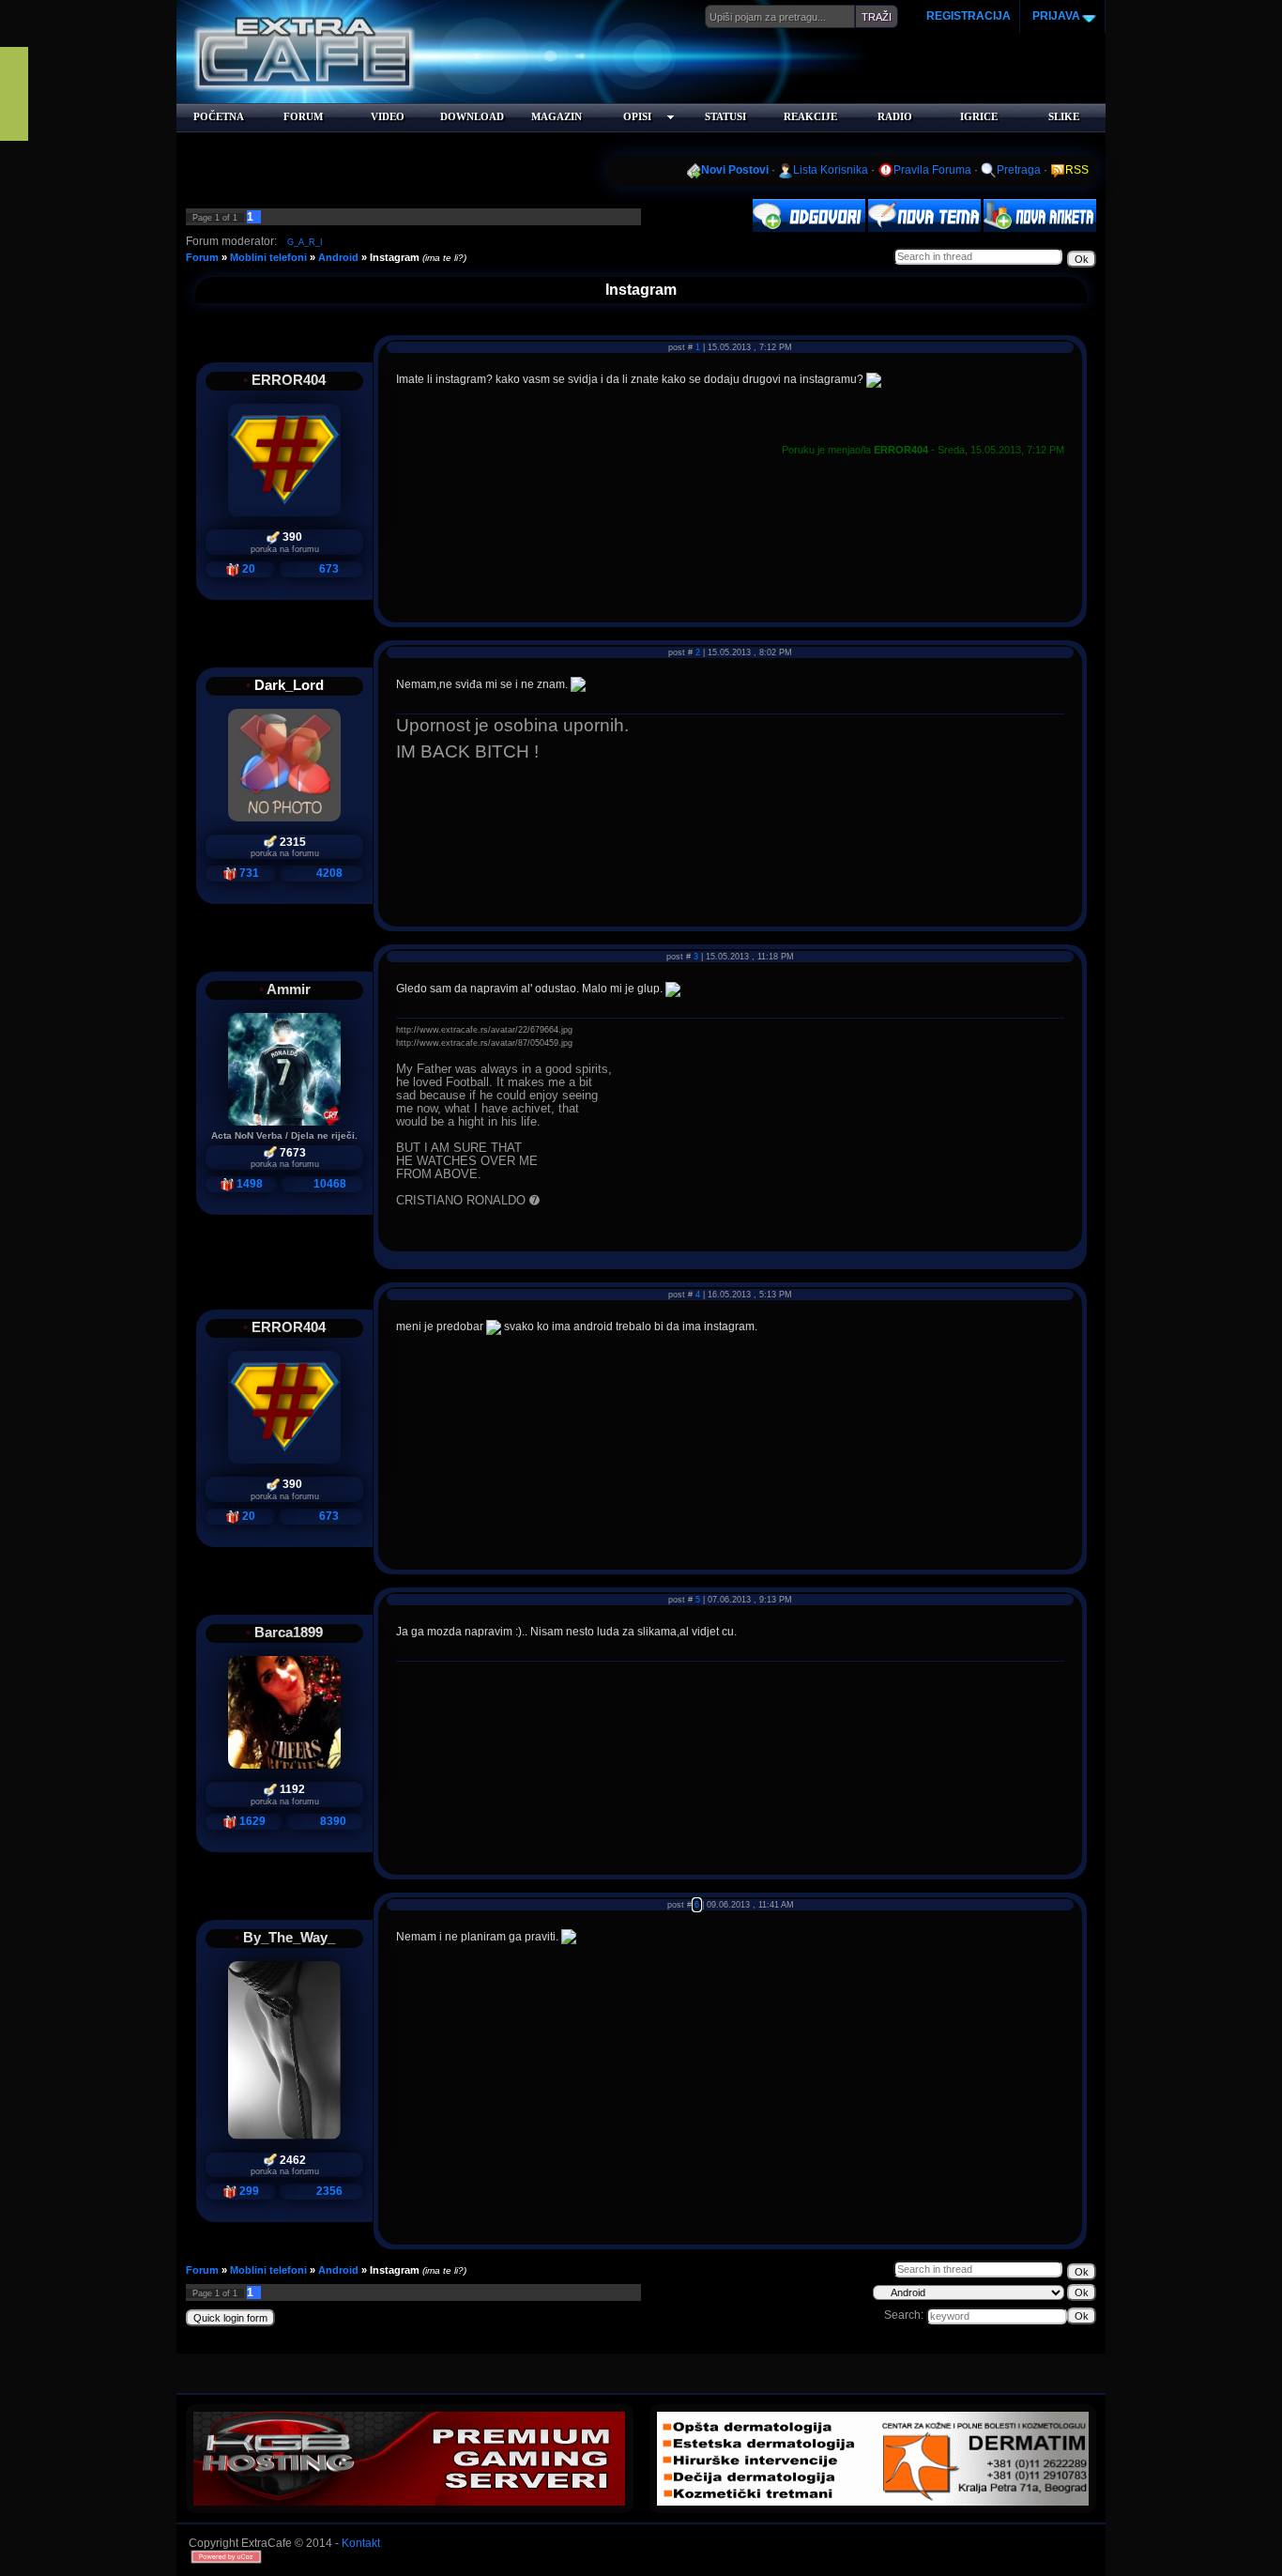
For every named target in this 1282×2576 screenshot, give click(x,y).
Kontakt (361, 2543)
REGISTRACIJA (969, 16)
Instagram (395, 257)
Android (338, 257)
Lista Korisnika (831, 170)
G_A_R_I (305, 242)
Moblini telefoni (268, 257)
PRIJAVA (1055, 16)
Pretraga (1019, 170)
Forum (202, 257)
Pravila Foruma (932, 170)
